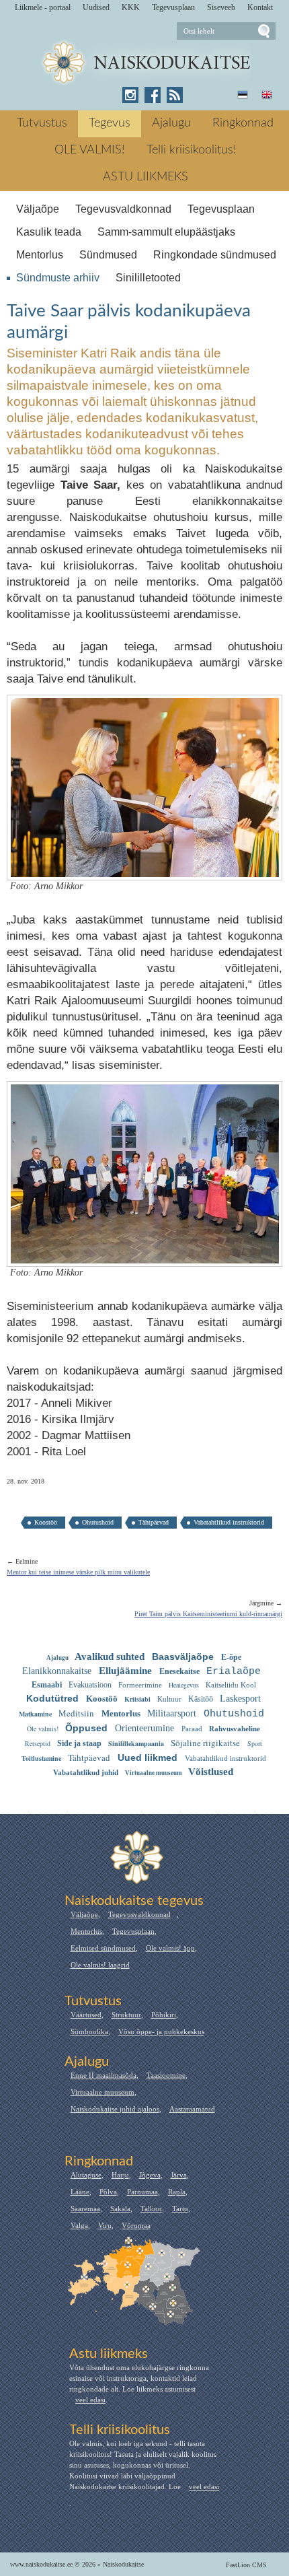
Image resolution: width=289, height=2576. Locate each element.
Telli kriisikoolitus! (192, 150)
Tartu (180, 2208)
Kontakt (260, 7)
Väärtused (86, 2015)
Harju (120, 2175)
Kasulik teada (49, 232)
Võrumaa (136, 2225)
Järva (179, 2175)
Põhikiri (164, 2015)
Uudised (96, 7)
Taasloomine (166, 2075)
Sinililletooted (148, 278)
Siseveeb (221, 7)
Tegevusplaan (173, 7)
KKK (131, 7)
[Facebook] (153, 95)
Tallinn (151, 2208)
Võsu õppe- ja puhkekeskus (161, 2031)
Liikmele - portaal (43, 7)
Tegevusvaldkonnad (123, 209)
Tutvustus (42, 123)
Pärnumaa (142, 2192)
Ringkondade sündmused (215, 255)
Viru (105, 2225)
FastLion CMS (246, 2565)
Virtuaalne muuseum (102, 2092)
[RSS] (175, 95)
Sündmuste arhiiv (58, 278)
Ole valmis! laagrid (100, 1965)
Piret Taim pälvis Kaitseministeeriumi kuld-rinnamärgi (208, 1614)
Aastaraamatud (192, 2109)
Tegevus (110, 123)
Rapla (177, 2192)
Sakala (120, 2208)
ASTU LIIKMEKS (146, 177)
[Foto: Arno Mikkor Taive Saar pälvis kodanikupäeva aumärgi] (145, 869)
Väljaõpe (38, 209)
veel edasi (90, 2400)
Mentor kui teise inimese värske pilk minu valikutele (78, 1572)
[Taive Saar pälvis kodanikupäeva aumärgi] (145, 63)
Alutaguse (86, 2175)
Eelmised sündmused (103, 1948)
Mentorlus (40, 255)
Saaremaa (85, 2208)
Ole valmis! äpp (170, 1948)
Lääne (80, 2192)
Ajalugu (171, 123)
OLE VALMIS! (90, 150)
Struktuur (126, 2015)
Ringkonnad (243, 123)
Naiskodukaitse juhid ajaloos (115, 2109)
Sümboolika (89, 2031)
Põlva (108, 2192)
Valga (79, 2225)
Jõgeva (150, 2175)
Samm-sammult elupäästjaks (166, 232)
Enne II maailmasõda (104, 2075)
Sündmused (108, 255)
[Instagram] (130, 95)
